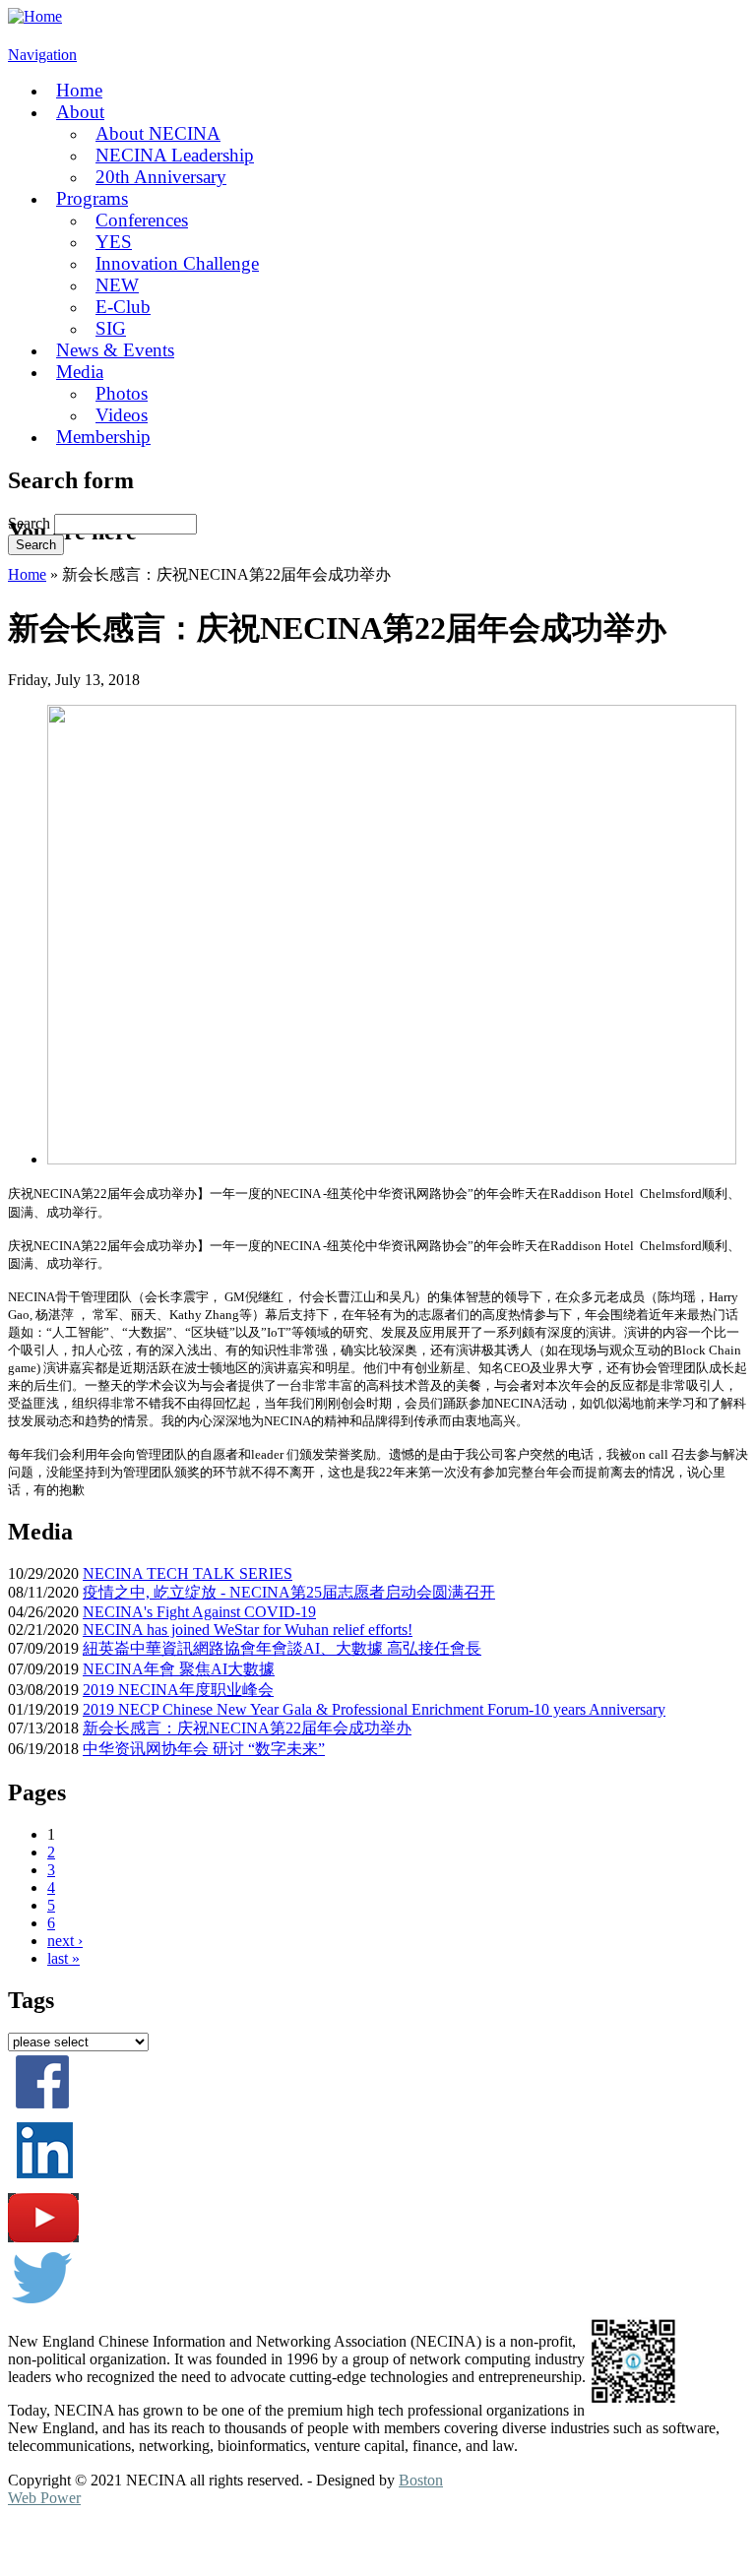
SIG (111, 328)
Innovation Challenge (177, 263)
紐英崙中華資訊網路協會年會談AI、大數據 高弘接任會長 (282, 1648)
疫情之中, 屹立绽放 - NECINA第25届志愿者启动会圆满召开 (289, 1592)
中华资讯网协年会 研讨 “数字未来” (204, 1749)
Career (101, 2541)
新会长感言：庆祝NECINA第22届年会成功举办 (247, 1728)
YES (114, 242)
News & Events (115, 350)
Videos (122, 415)
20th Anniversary (161, 177)
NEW (117, 285)
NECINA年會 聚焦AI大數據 (179, 1669)
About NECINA (158, 133)
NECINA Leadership (175, 155)
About (80, 112)
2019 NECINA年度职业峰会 (178, 1690)
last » (63, 1958)
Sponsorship (189, 2541)
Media (80, 372)
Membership (103, 437)
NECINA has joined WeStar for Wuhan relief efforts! (248, 1630)
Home (79, 90)
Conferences (142, 220)
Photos (122, 393)
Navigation (42, 55)
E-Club (123, 307)
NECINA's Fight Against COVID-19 (199, 1612)
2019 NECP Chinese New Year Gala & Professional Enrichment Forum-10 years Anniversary (374, 1709)
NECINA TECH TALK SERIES (188, 1573)
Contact (280, 2541)
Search (31, 523)
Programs (92, 198)
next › (65, 1941)
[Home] (35, 16)
